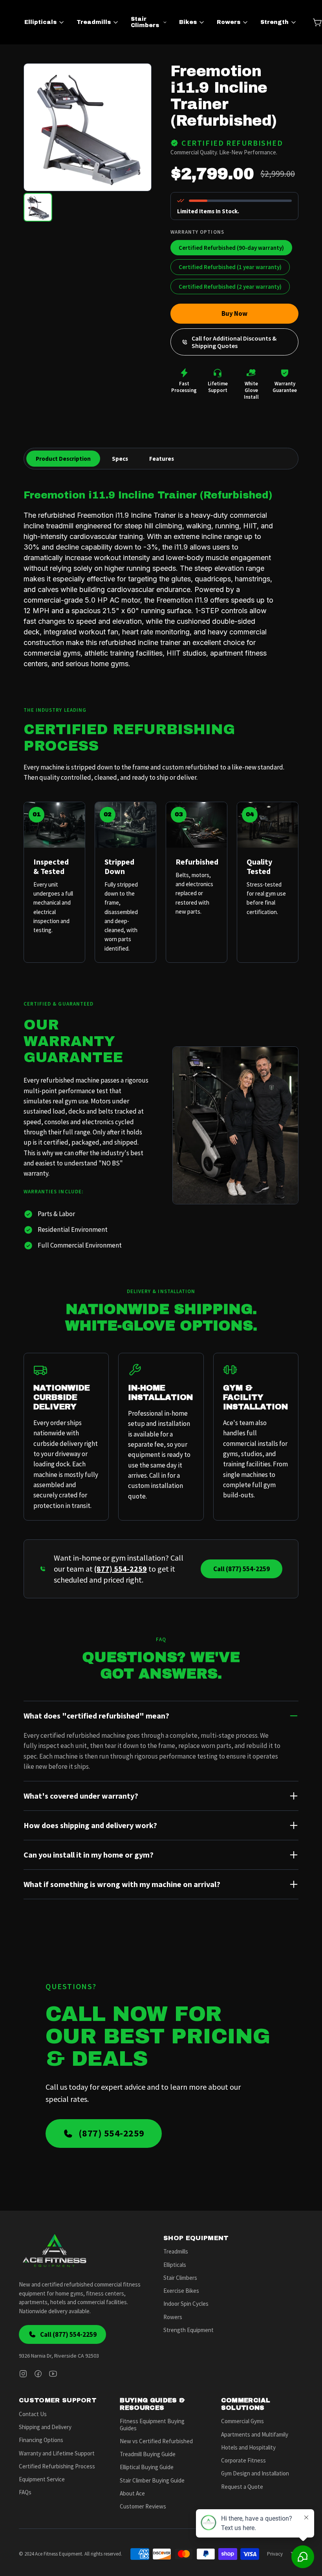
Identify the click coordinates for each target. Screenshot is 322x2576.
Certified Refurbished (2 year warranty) (230, 287)
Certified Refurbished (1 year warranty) (230, 267)
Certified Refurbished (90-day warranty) (231, 248)
